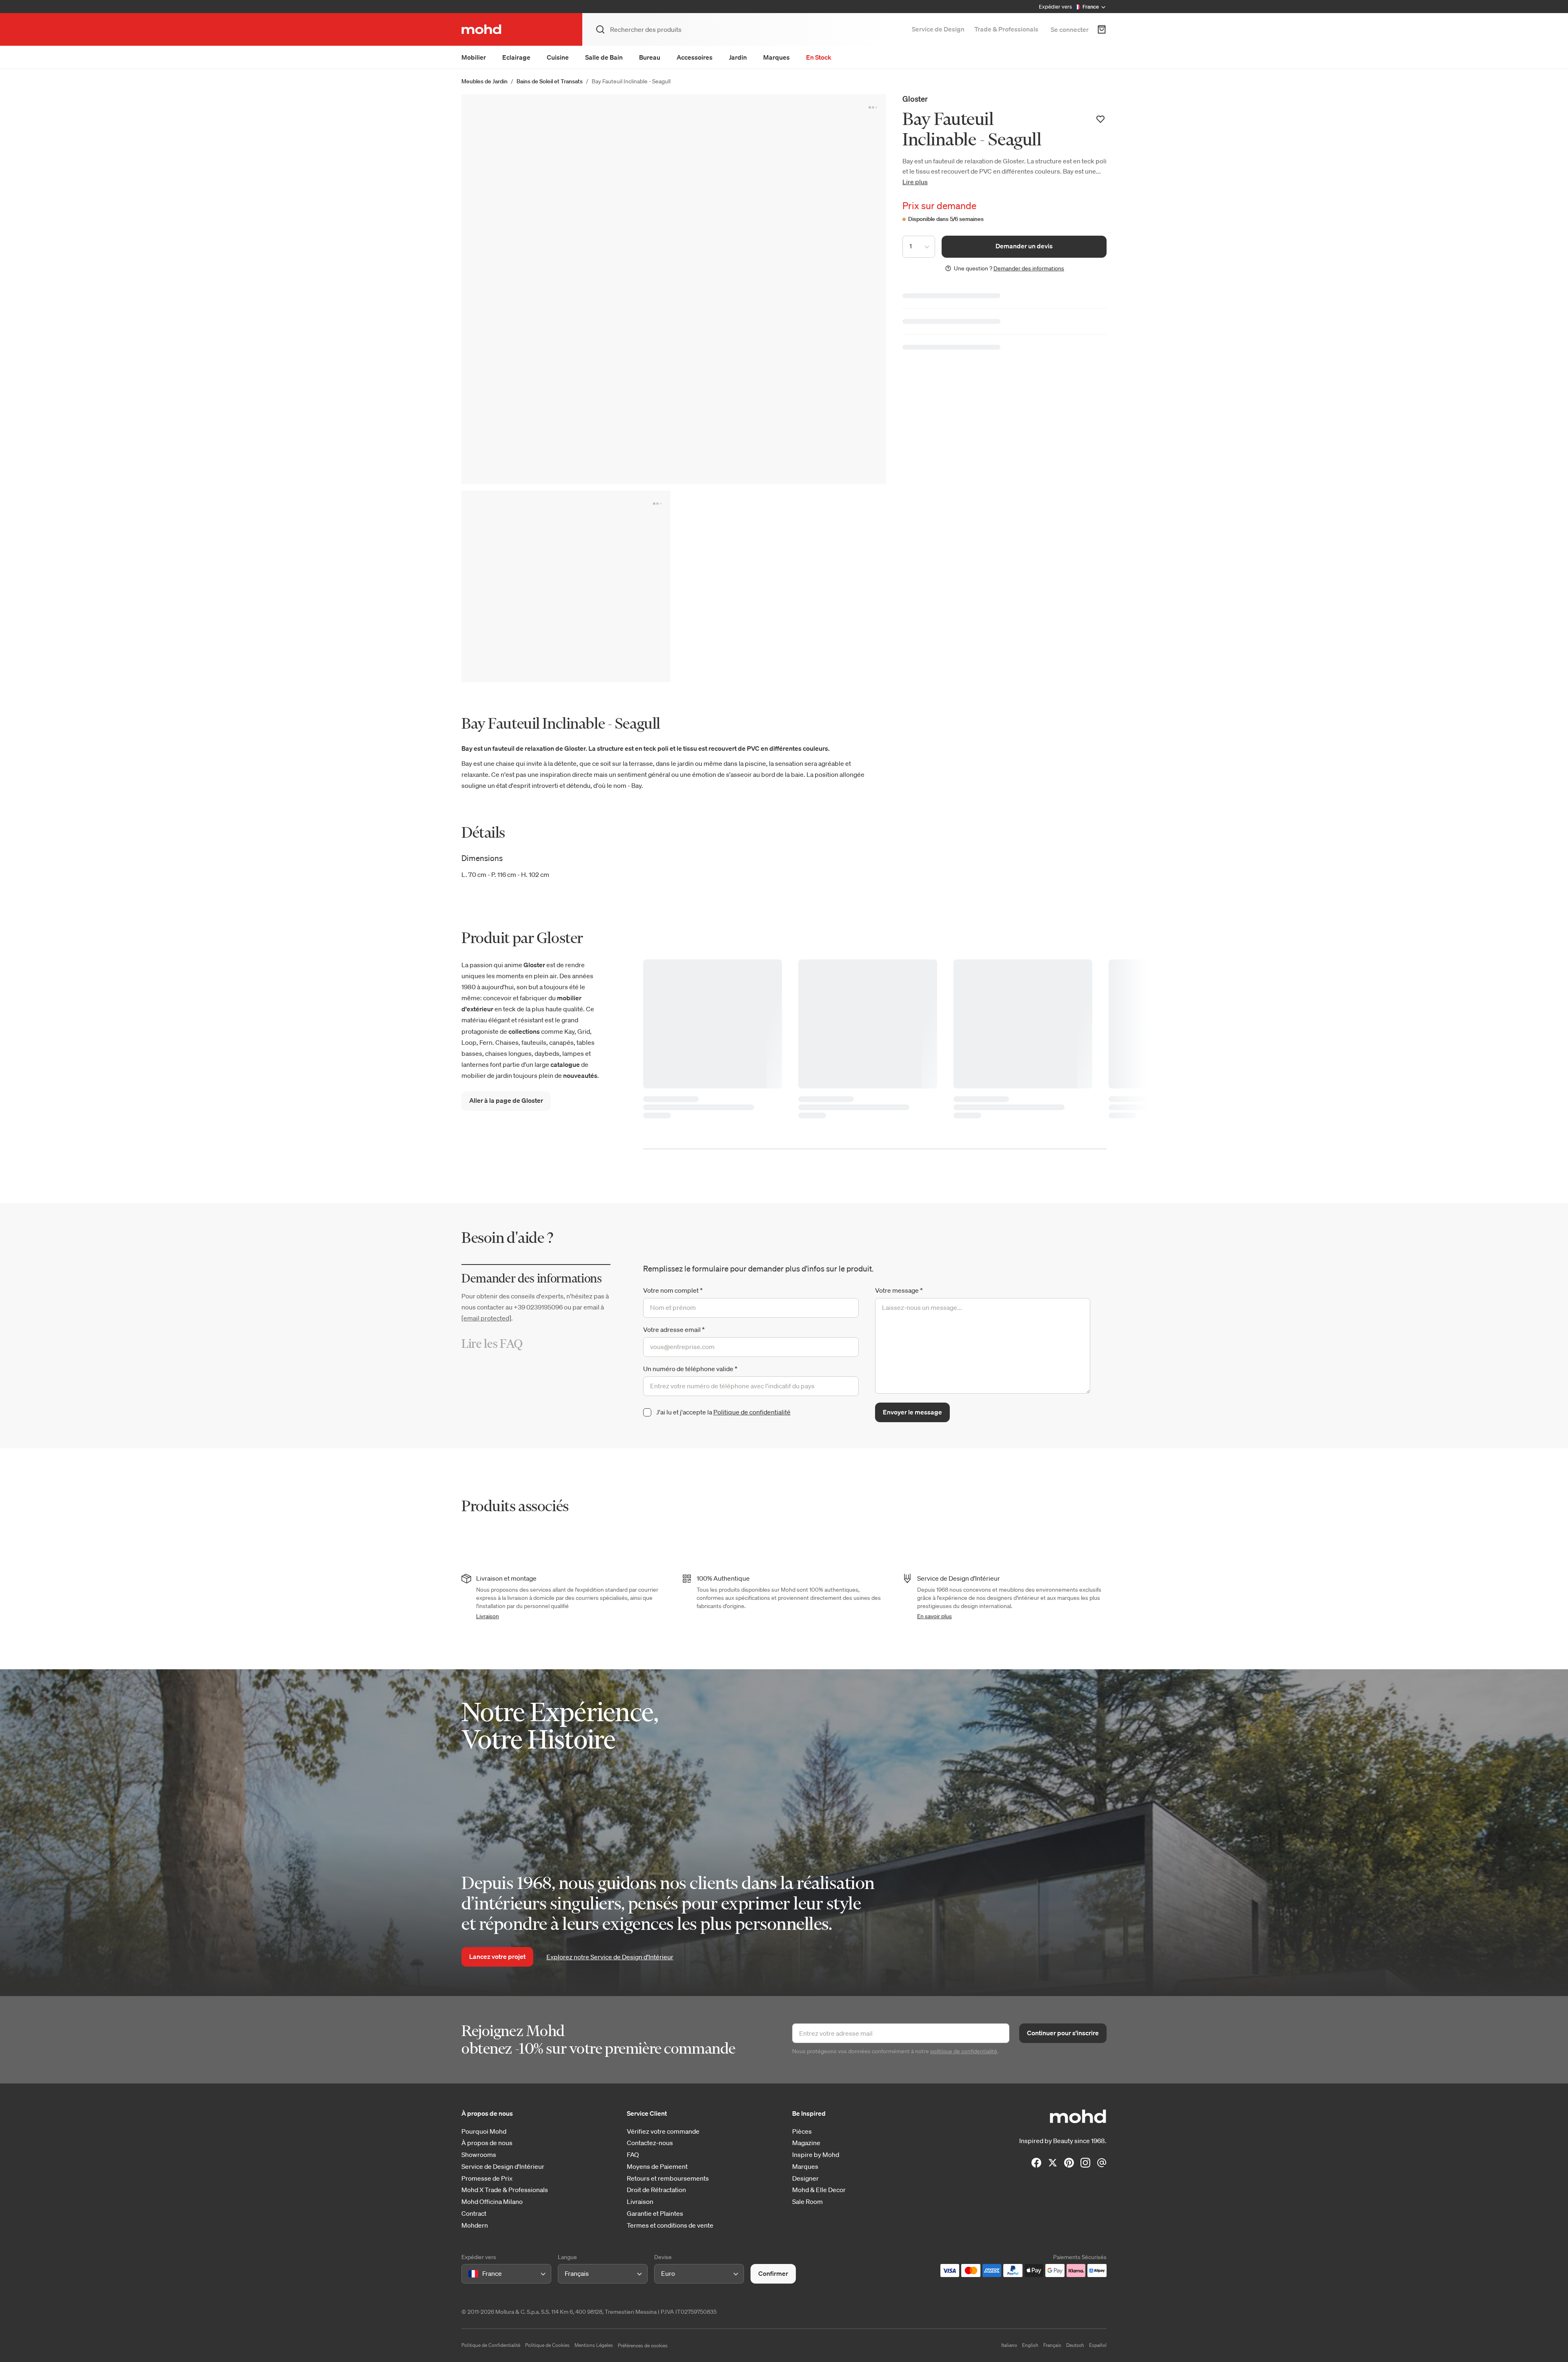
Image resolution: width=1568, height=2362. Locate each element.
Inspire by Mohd (816, 2155)
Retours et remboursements (668, 2178)
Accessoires (695, 57)
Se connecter (1070, 29)
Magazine (806, 2143)
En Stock (819, 57)
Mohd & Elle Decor (819, 2190)
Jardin (738, 57)
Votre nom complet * (673, 1290)
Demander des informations (1029, 268)
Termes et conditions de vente (670, 2225)
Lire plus (915, 182)
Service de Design (938, 29)
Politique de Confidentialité (491, 2345)
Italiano (1009, 2345)
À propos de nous (487, 2143)
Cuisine (558, 57)
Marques (776, 57)
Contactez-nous (650, 2143)
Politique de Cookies (547, 2345)
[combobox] (470, 2274)
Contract (474, 2214)
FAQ (633, 2155)
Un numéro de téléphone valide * (690, 1369)
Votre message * (899, 1290)
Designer (805, 2178)
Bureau (650, 57)
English (1030, 2345)
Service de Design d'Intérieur (503, 2167)
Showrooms (479, 2155)
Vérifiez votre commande (663, 2131)
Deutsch (1075, 2345)
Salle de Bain (604, 57)
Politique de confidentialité (752, 1412)
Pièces (802, 2131)
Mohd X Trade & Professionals (505, 2190)
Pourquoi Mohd (484, 2131)
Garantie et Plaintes (655, 2214)
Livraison (488, 1616)
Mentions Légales (594, 2345)
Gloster (915, 99)
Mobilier (474, 57)
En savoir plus (934, 1616)
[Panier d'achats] (1102, 29)
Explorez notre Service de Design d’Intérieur (610, 1957)
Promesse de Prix (487, 2178)
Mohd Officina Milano (492, 2202)
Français (1052, 2345)
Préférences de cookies (643, 2345)
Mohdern (475, 2225)
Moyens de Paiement (657, 2167)
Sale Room (807, 2202)
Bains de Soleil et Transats (550, 81)
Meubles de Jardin (484, 81)
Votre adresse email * (674, 1329)
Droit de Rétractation (656, 2190)
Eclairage (516, 57)
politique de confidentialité (964, 2051)
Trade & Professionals (1006, 29)
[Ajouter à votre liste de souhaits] (1100, 119)
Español (1098, 2345)
